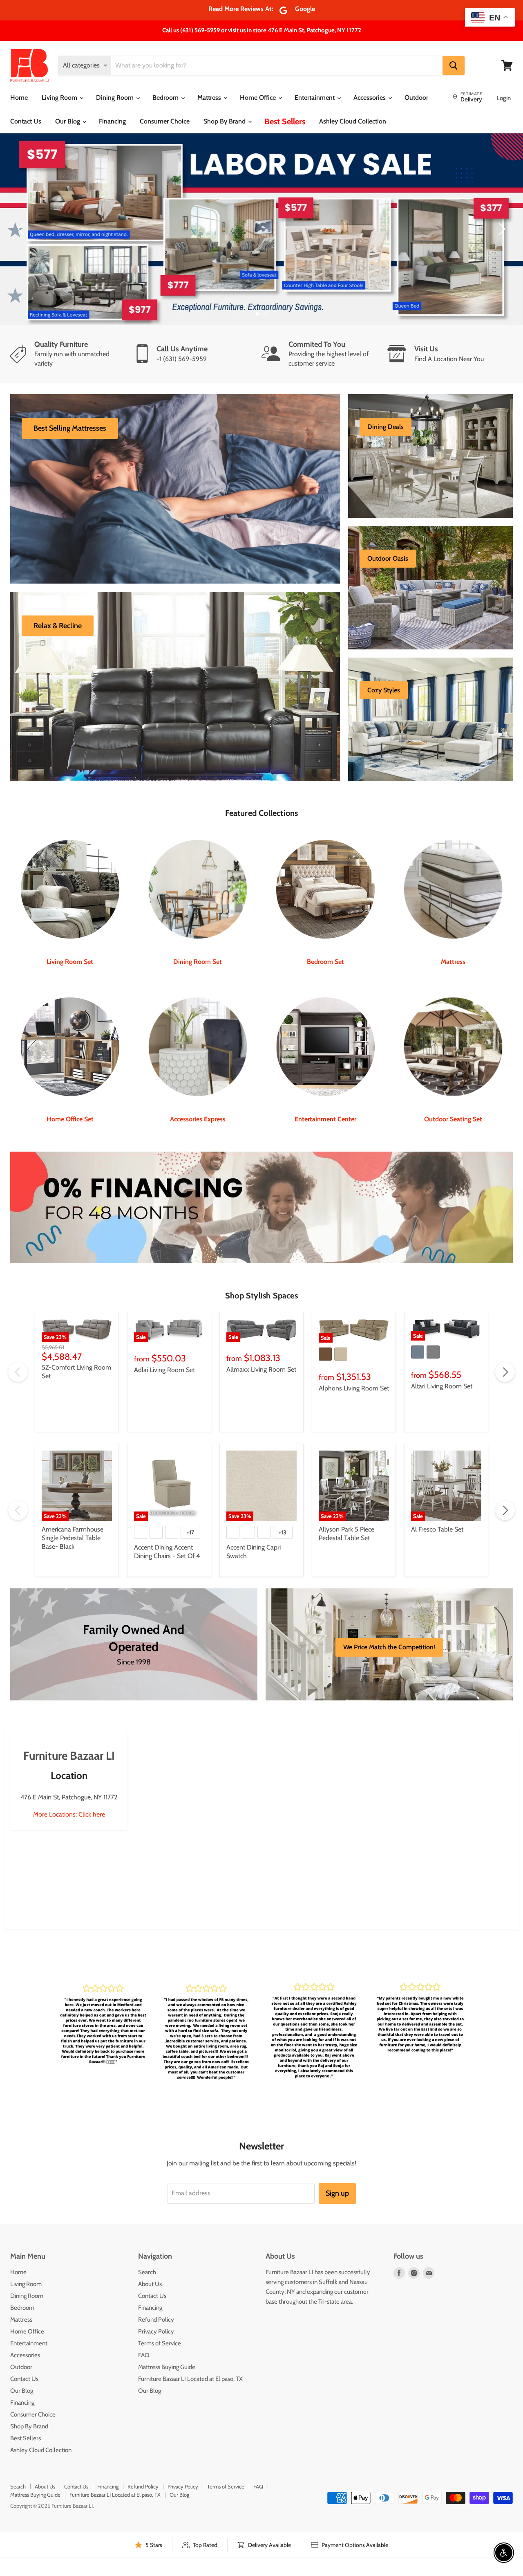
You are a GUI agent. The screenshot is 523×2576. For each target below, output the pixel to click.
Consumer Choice (165, 121)
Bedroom (166, 98)
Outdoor (416, 98)
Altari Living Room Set (442, 1404)
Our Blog (68, 121)
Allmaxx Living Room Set (261, 1387)
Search (147, 2290)
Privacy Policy (156, 2349)
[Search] (454, 65)
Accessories (370, 98)
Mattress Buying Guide (167, 2385)
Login (504, 98)
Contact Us (26, 121)
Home (19, 98)
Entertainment (315, 98)
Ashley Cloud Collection (353, 121)
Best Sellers (285, 121)
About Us (150, 2302)
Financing (112, 121)
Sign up (337, 2211)
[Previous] (22, 238)
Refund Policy (156, 2337)
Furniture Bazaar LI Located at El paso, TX (190, 2396)
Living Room (60, 98)
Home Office (259, 98)
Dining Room (116, 98)
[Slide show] (261, 238)
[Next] (501, 238)
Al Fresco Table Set (437, 1547)
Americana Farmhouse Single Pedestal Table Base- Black (73, 1556)
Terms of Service (160, 2361)
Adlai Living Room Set (164, 1387)
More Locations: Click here (69, 1832)
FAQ (144, 2373)
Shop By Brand (225, 121)
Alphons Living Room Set (354, 1406)
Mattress (210, 98)
